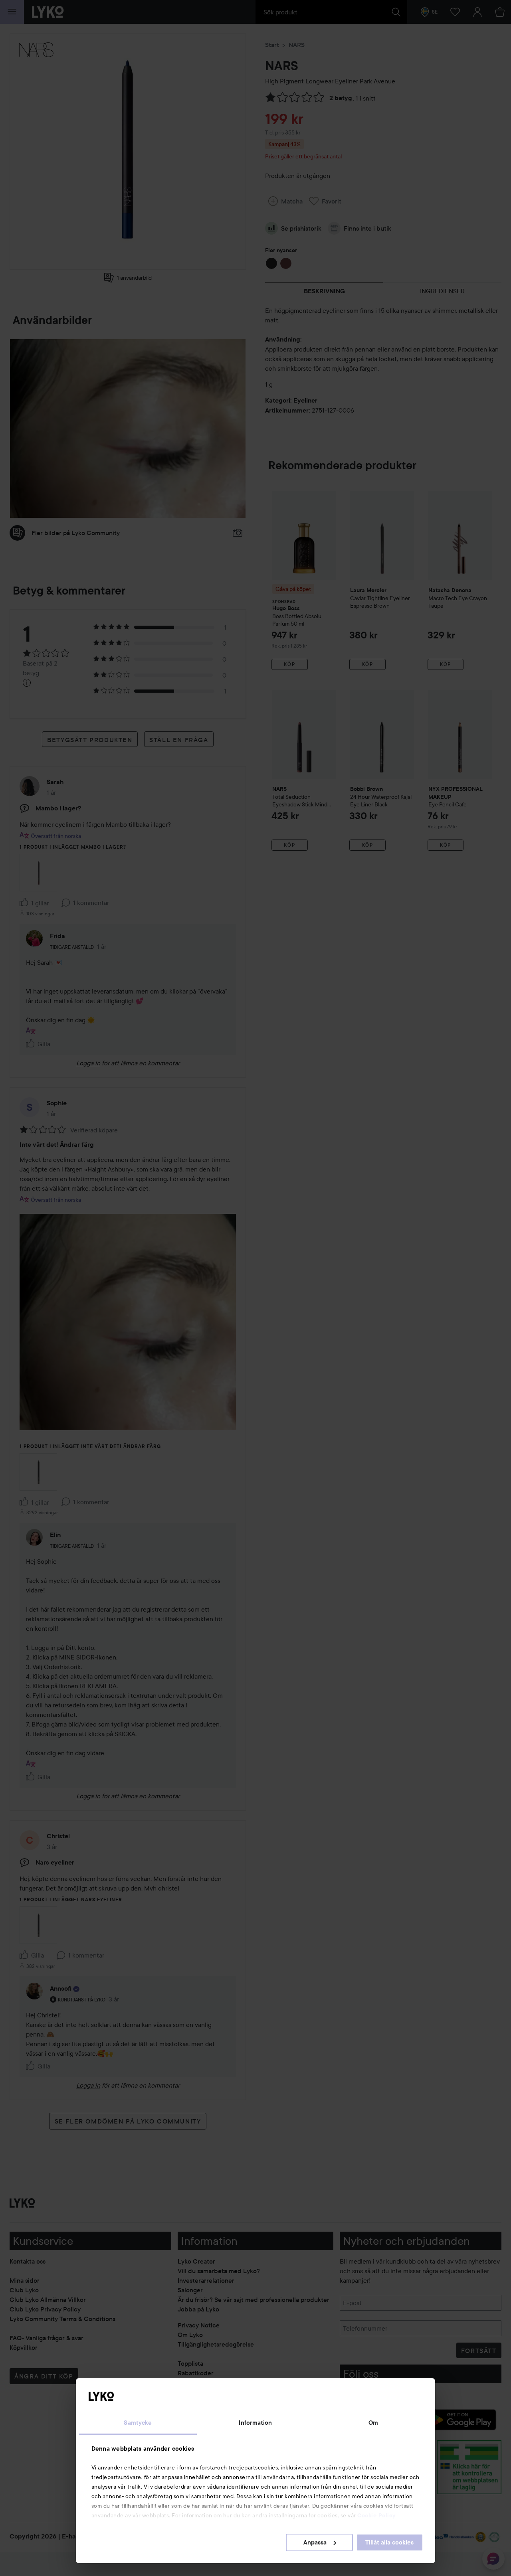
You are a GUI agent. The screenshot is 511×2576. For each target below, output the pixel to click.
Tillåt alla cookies (389, 2542)
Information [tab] (255, 2423)
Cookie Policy (376, 2515)
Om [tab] (373, 2423)
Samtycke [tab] (138, 2423)
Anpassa (315, 2542)
